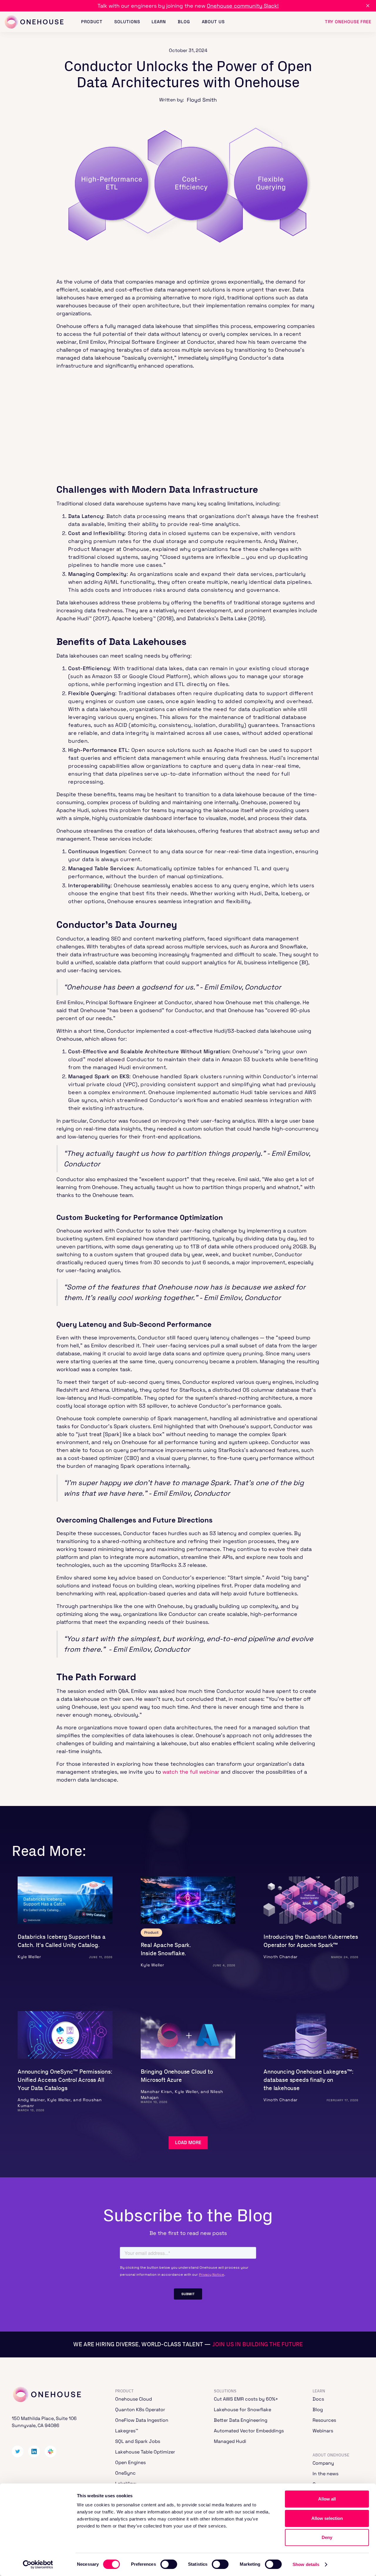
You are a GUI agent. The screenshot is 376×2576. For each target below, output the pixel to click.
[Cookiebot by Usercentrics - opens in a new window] (38, 2565)
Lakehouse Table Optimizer (145, 2452)
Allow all (327, 2499)
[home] (34, 22)
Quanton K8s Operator (140, 2410)
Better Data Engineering (241, 2420)
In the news (325, 2474)
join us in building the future (258, 2344)
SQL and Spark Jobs (138, 2441)
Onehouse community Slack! (243, 6)
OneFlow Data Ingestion (142, 2420)
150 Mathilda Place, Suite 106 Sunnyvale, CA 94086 (44, 2422)
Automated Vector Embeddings (249, 2431)
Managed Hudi (230, 2441)
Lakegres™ (127, 2431)
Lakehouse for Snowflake (242, 2410)
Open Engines (130, 2462)
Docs (318, 2399)
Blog (318, 2410)
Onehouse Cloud (134, 2399)
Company (323, 2463)
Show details (306, 2564)
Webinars (323, 2431)
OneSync (125, 2473)
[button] (92, 22)
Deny (327, 2537)
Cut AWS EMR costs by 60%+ (246, 2399)
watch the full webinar (191, 1772)
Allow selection (327, 2518)
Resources (324, 2420)
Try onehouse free (348, 22)
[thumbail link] (65, 1900)
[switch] (169, 2564)
